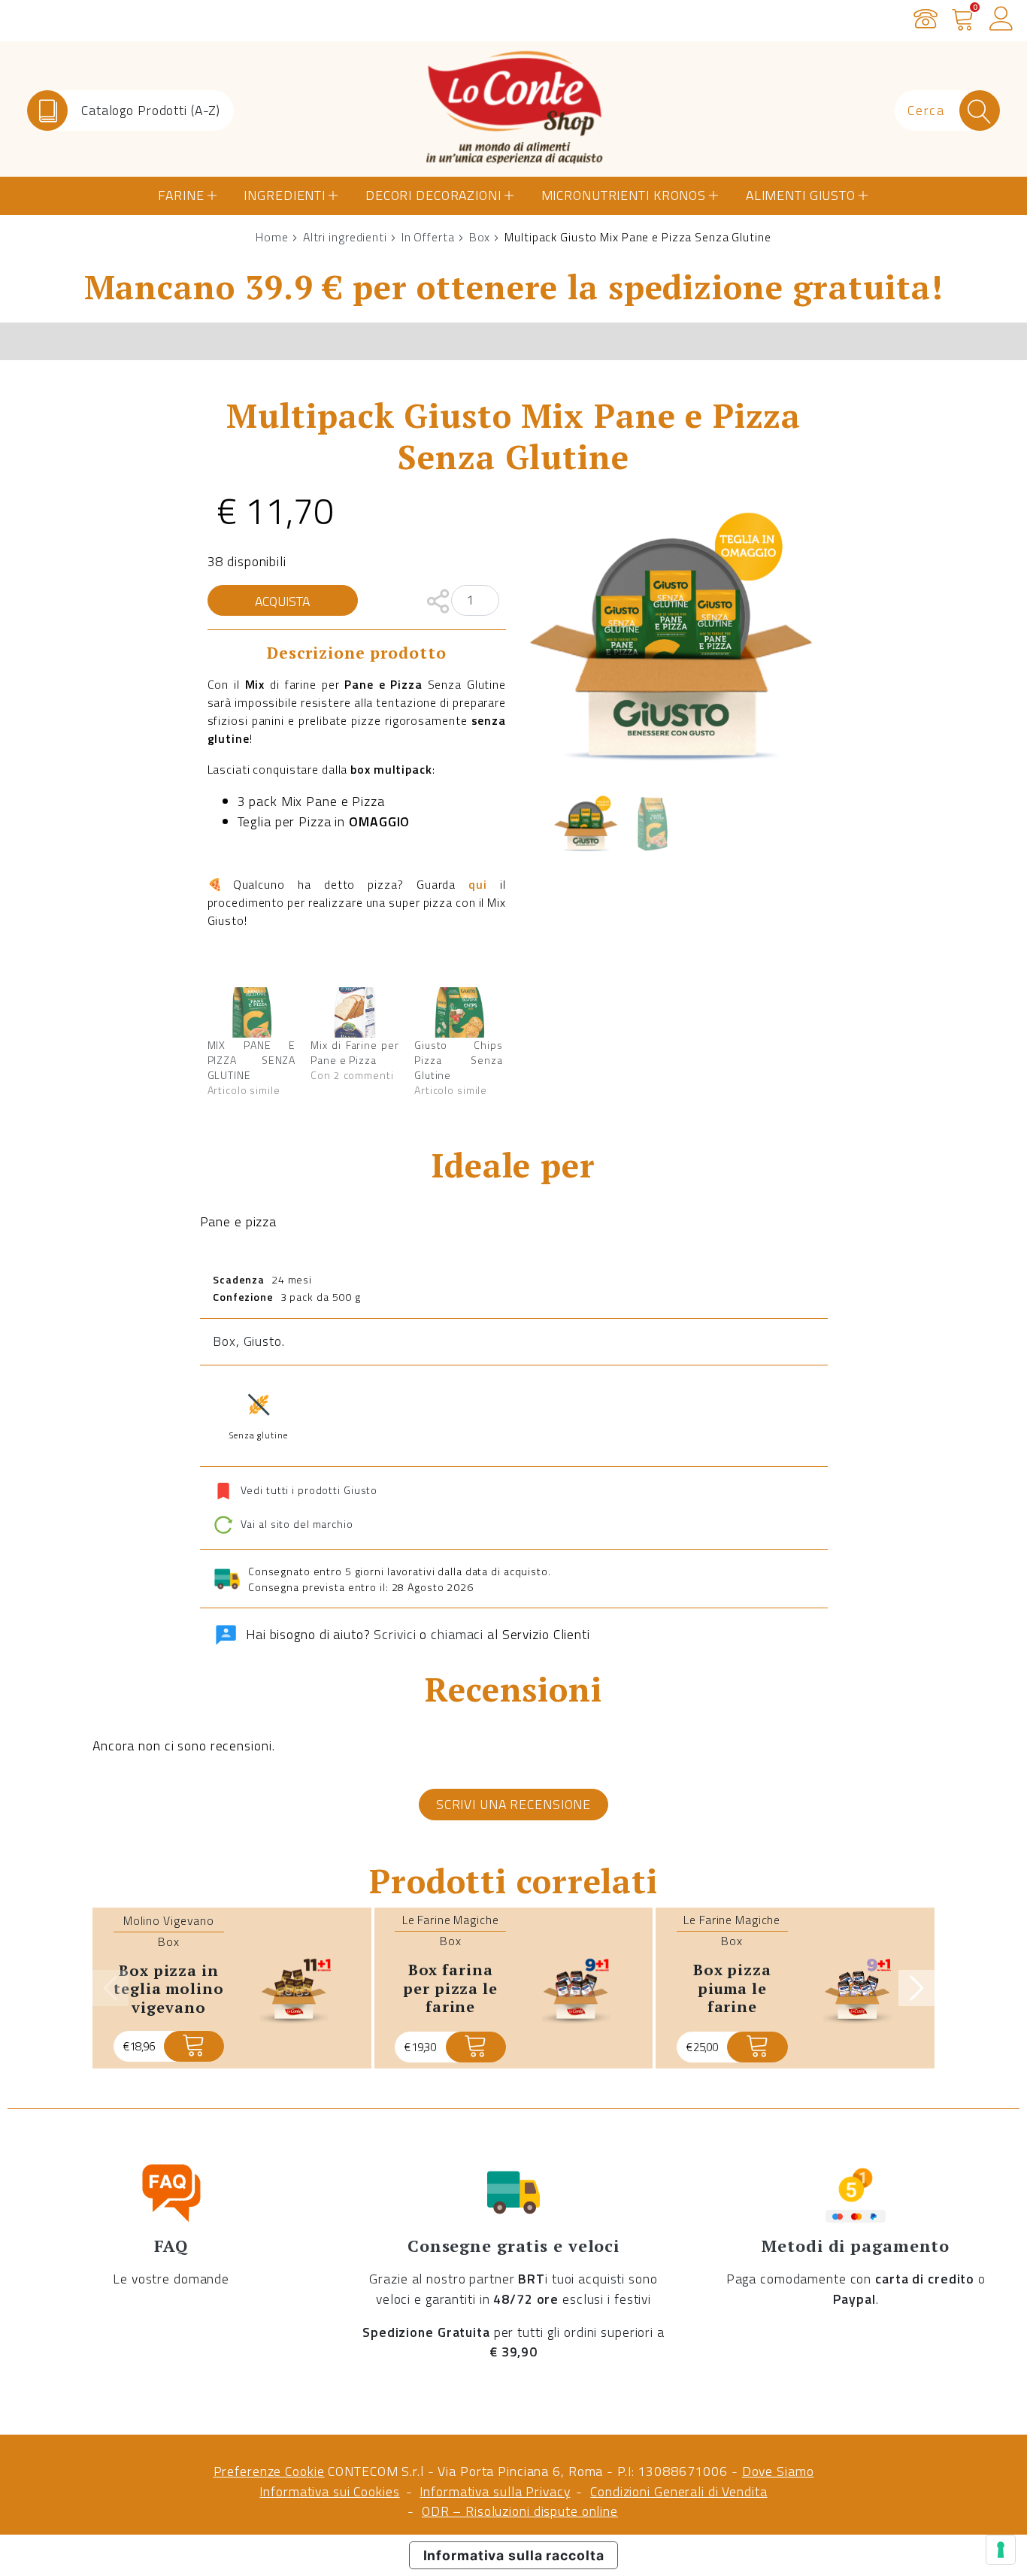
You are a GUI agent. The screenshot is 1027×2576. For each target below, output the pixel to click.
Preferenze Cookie (269, 2471)
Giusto (263, 1341)
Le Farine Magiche (451, 1920)
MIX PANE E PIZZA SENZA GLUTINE (252, 1060)
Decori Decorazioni (433, 195)
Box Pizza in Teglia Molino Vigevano (168, 1989)
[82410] (476, 2047)
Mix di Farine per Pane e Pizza (355, 1052)
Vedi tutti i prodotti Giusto (309, 1489)
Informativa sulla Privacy (495, 2491)
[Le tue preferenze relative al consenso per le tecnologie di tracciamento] (1001, 2550)
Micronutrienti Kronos (624, 195)
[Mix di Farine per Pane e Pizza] (355, 1012)
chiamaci (457, 1634)
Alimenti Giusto (801, 195)
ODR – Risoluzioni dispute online (520, 2511)
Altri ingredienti (345, 237)
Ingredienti (285, 195)
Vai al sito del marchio (295, 1524)
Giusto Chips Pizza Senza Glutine (459, 1060)
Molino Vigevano (169, 1920)
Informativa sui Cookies (329, 2491)
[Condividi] (438, 600)
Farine (181, 195)
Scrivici (395, 1634)
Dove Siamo (778, 2471)
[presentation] (111, 1988)
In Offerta (428, 237)
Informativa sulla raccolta (514, 2555)
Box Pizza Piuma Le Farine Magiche (732, 1997)
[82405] (194, 2046)
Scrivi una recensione (513, 1804)
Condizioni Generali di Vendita (679, 2491)
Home (272, 237)
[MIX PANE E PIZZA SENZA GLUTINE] (252, 1012)
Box (480, 237)
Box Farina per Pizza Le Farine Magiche (450, 1997)
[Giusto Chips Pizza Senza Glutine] (459, 1012)
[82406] (757, 2047)
